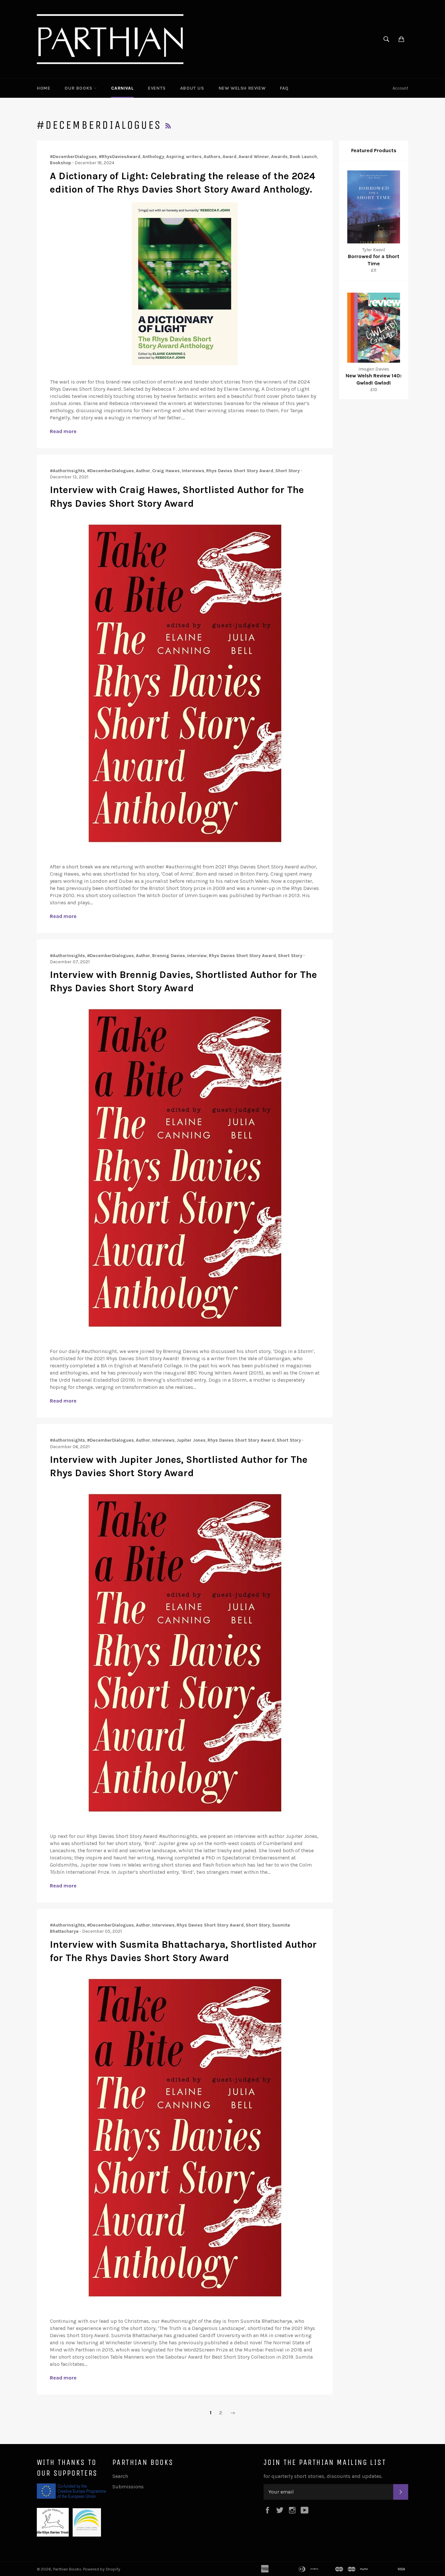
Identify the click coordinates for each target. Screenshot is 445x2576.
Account (400, 88)
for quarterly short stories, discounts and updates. (323, 2476)
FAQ (284, 88)
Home (43, 88)
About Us (192, 88)
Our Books (79, 88)
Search (120, 2476)
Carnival (122, 88)
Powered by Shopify (102, 2569)
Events (157, 88)
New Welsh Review (242, 88)
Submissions (128, 2487)
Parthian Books (67, 2569)
